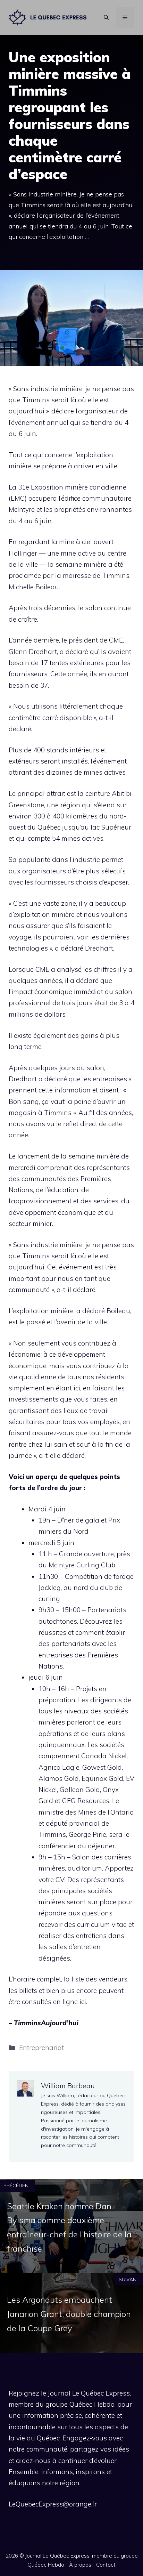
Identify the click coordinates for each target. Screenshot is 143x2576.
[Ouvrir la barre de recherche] (106, 17)
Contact (106, 2565)
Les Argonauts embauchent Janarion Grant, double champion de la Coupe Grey (69, 2314)
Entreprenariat (41, 2048)
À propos (80, 2565)
